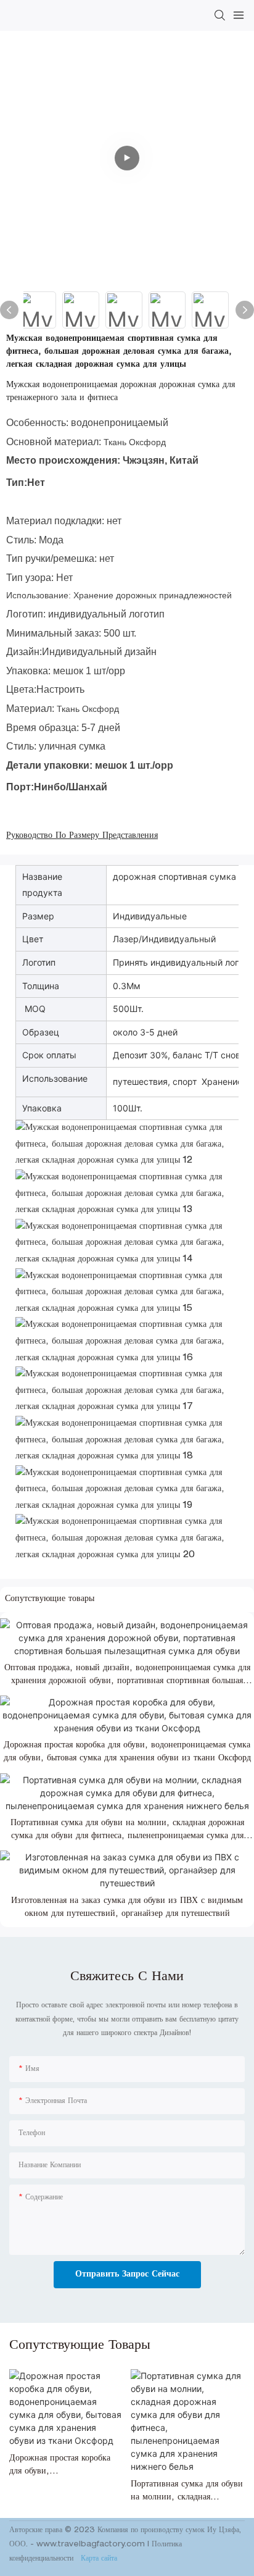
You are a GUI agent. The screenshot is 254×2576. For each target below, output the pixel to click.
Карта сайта (98, 2559)
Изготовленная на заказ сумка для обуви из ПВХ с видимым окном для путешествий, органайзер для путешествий (127, 1908)
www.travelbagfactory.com (92, 2545)
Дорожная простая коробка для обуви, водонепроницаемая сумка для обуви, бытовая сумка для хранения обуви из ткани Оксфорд (127, 1752)
